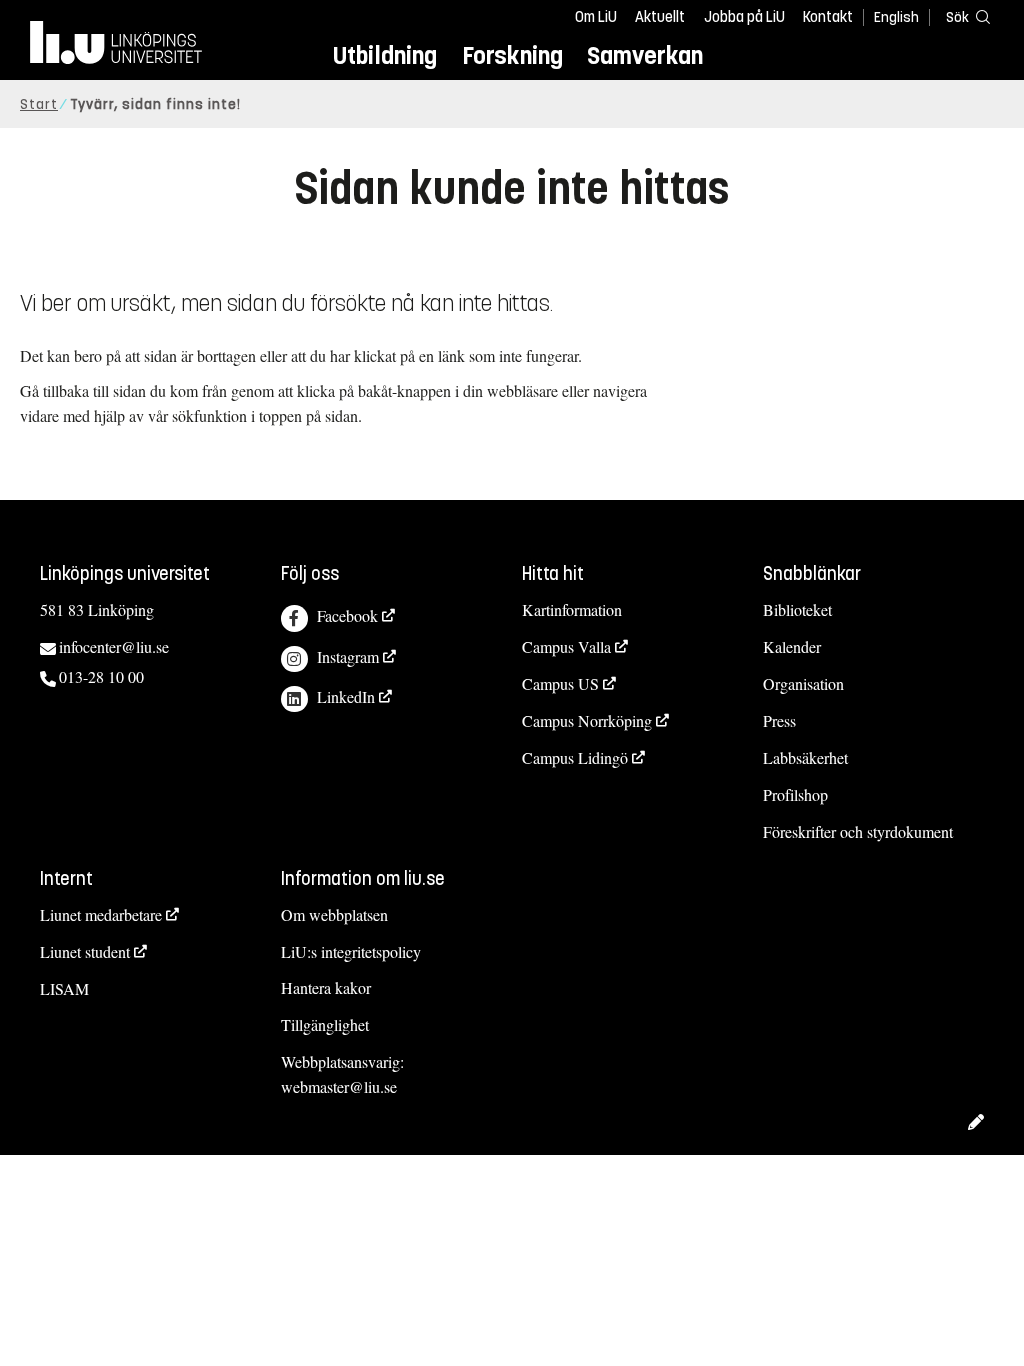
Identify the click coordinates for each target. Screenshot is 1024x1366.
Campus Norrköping (587, 720)
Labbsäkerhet (805, 757)
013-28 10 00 (101, 676)
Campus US (560, 683)
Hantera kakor (326, 987)
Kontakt (828, 17)
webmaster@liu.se (339, 1086)
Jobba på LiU (744, 17)
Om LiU (596, 17)
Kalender (792, 646)
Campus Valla (566, 646)
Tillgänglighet (325, 1024)
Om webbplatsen (334, 914)
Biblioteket (797, 609)
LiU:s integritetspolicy (351, 951)
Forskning (512, 55)
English (896, 17)
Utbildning (385, 55)
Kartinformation (572, 609)
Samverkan (645, 55)
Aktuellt (660, 17)
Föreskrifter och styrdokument (858, 831)
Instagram (348, 656)
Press (779, 720)
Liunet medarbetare (101, 914)
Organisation (803, 683)
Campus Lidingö (575, 757)
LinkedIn (346, 696)
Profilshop (795, 794)
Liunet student (85, 951)
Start (39, 104)
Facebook (347, 615)
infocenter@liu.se (114, 646)
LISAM (64, 988)
